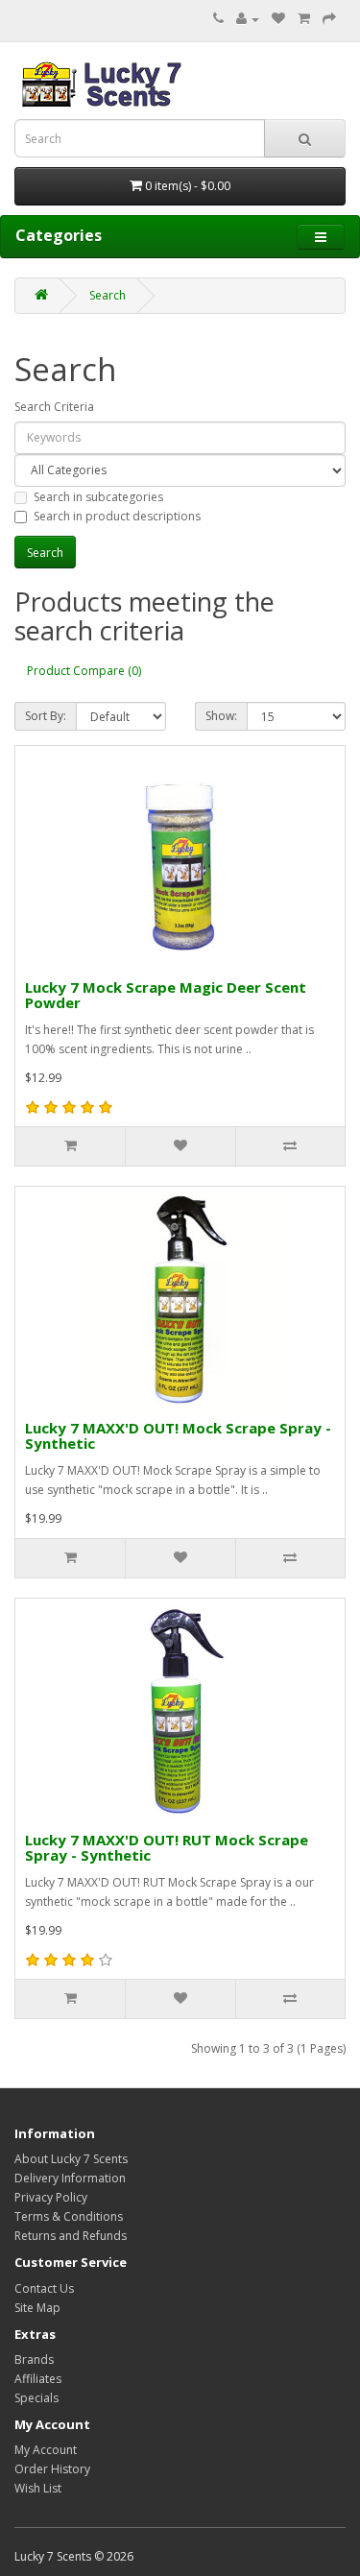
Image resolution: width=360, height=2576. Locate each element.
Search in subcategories (98, 497)
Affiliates (38, 2379)
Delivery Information (70, 2178)
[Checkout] (329, 19)
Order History (52, 2469)
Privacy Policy (51, 2197)
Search (108, 295)
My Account (46, 2450)
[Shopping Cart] (304, 19)
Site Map (37, 2308)
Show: (221, 716)
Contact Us (44, 2288)
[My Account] (248, 19)
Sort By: (46, 716)
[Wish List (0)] (278, 19)
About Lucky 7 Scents (71, 2159)
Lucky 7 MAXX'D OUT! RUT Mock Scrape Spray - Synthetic (167, 1848)
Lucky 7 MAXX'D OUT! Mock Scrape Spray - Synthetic (178, 1436)
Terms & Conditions (69, 2216)
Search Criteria (54, 407)
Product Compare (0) (84, 671)
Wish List (38, 2488)
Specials (36, 2398)
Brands (34, 2359)
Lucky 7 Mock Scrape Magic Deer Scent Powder (166, 995)
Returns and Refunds (71, 2236)
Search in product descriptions (117, 516)
